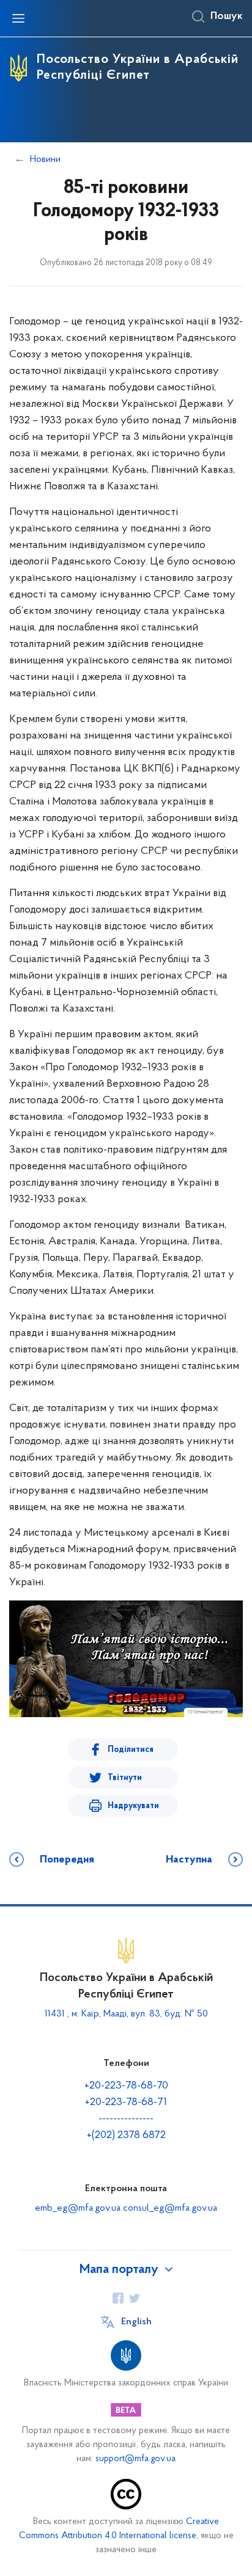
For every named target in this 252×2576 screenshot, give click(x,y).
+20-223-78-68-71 (126, 2103)
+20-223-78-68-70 (126, 2086)
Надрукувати (133, 1806)
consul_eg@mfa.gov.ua (170, 2208)
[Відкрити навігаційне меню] (18, 18)
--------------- (126, 2119)
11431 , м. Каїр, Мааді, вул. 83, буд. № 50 (126, 2014)
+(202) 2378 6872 (126, 2136)
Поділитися (131, 1750)
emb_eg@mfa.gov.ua (78, 2208)
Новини (45, 159)
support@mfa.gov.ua (135, 2459)
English (136, 2322)
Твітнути (125, 1778)
